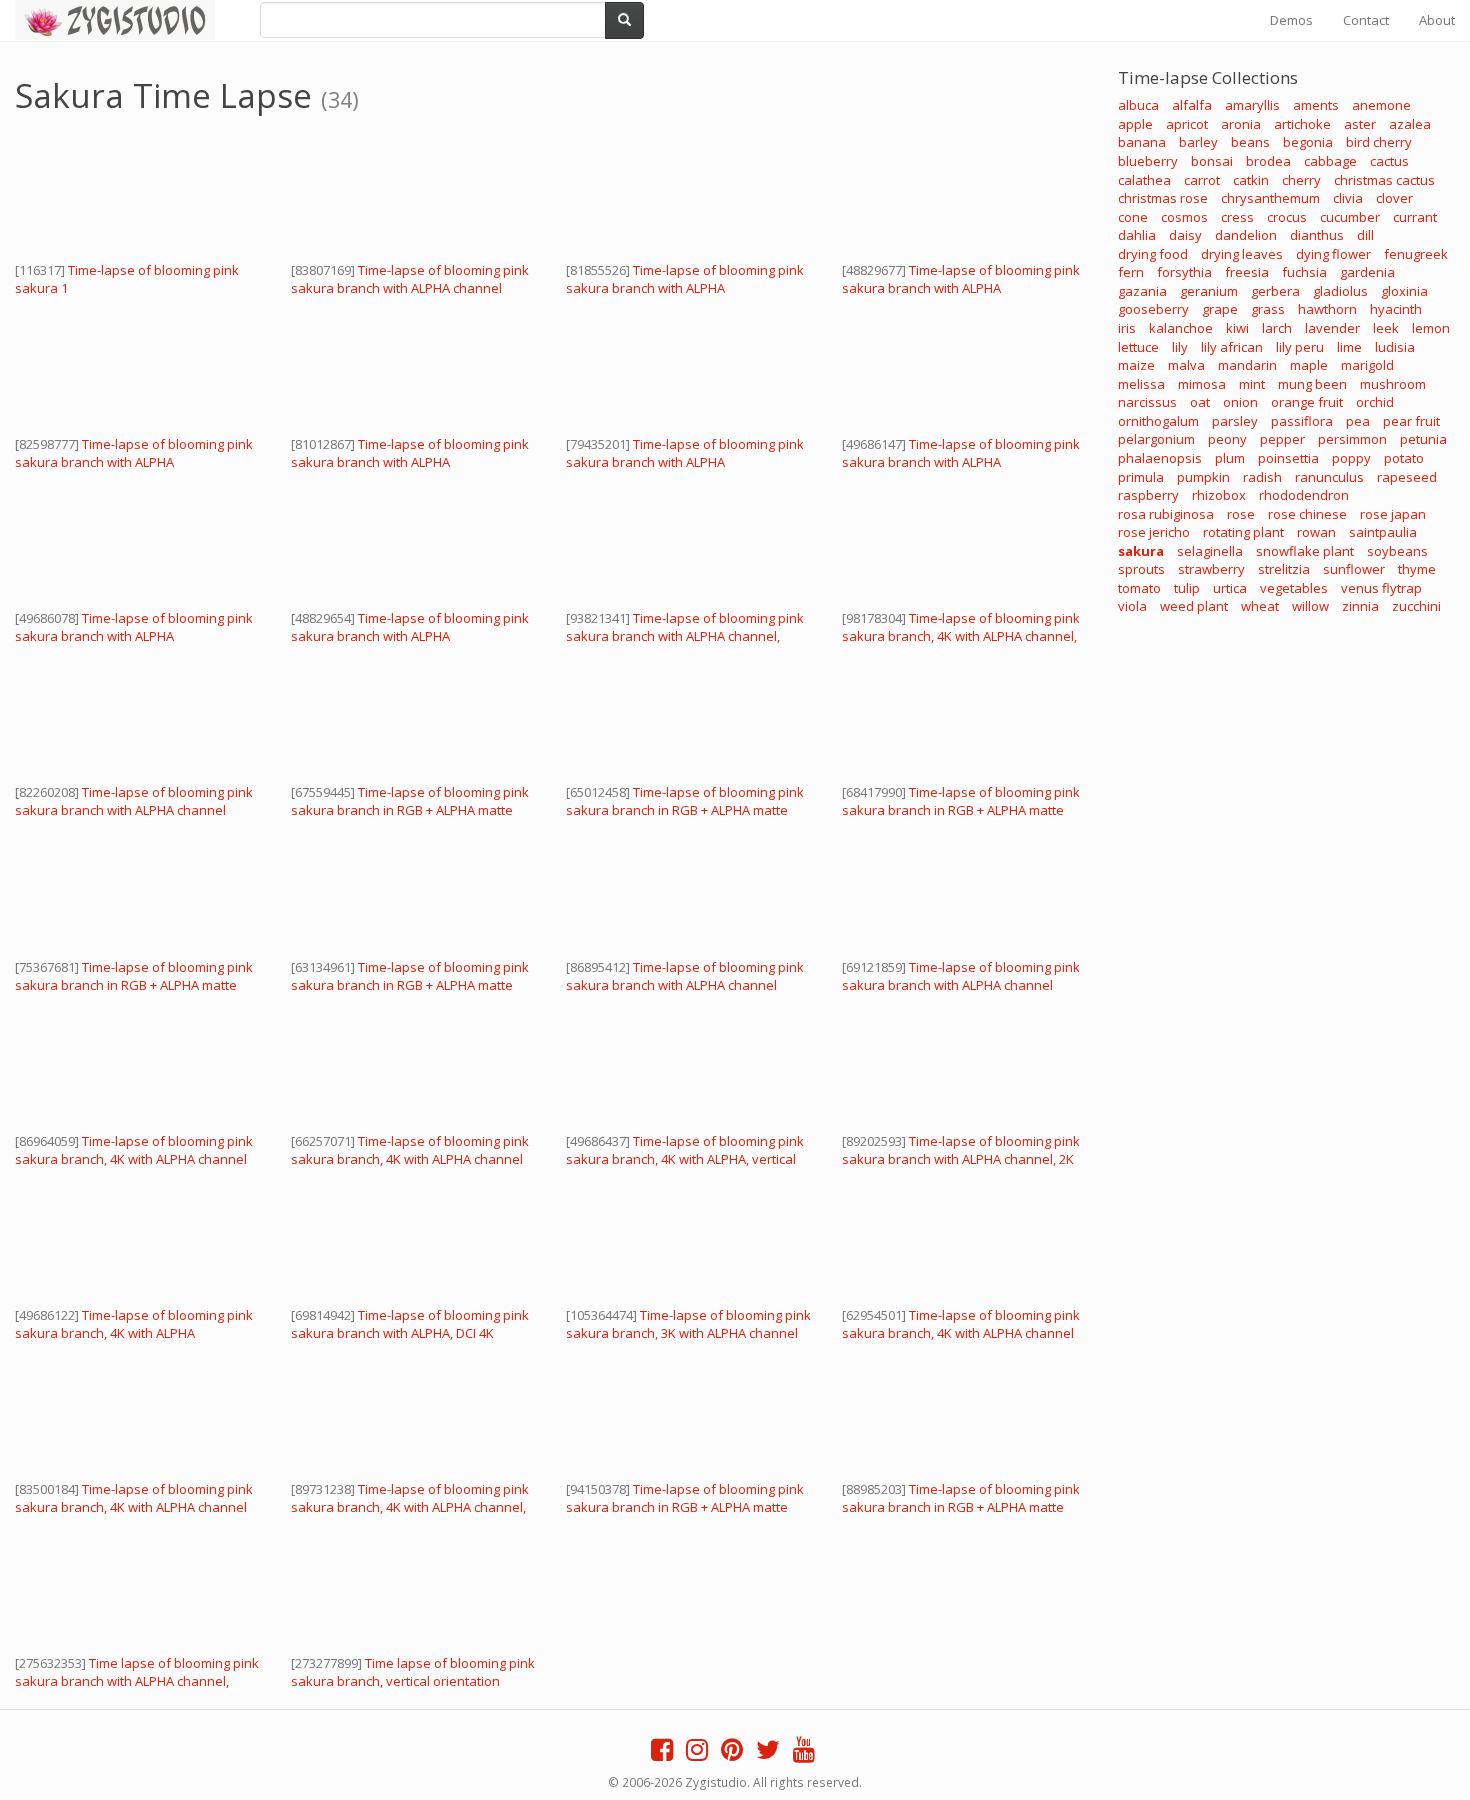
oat (1200, 402)
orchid (1375, 402)
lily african (1232, 347)
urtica (1230, 588)
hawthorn (1327, 309)
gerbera (1275, 291)
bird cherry (1379, 142)
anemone (1381, 105)
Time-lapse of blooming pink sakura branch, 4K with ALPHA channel (134, 1150)
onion (1240, 402)
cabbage (1330, 161)
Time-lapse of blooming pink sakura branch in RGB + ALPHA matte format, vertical (685, 1507)
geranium (1209, 291)
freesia (1247, 272)
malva (1186, 365)
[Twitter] (768, 1754)
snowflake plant (1305, 551)
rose (1241, 514)
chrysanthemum (1270, 198)
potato (1404, 458)
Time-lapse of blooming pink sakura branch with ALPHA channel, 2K (961, 1150)
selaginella (1210, 551)
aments (1316, 105)
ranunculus (1329, 477)
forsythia (1184, 272)
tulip (1187, 588)
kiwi (1237, 328)
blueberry (1148, 161)
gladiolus (1340, 291)
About (1437, 20)
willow (1310, 606)
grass (1268, 309)
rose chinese (1307, 514)
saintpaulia (1383, 532)
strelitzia (1284, 569)
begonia (1308, 142)
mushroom (1393, 384)
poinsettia (1288, 458)
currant (1415, 217)
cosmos (1184, 217)
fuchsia (1304, 272)
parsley (1235, 421)
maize (1136, 365)
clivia (1348, 198)
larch (1277, 328)
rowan (1316, 532)
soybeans (1397, 551)
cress (1237, 217)
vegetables (1294, 588)
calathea (1144, 180)
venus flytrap (1381, 588)
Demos (1291, 20)
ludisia (1395, 347)
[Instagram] (697, 1754)
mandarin (1247, 365)
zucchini (1416, 606)
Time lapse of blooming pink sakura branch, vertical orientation (413, 1672)
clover (1394, 198)
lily (1180, 347)
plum (1230, 458)
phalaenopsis (1160, 458)
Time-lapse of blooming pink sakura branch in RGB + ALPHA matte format (410, 810)
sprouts (1141, 569)
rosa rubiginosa (1166, 514)
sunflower (1354, 569)
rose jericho (1154, 532)
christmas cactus (1384, 180)
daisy (1185, 235)
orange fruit (1307, 402)
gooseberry (1153, 309)
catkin (1251, 180)
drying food (1153, 254)
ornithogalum (1158, 421)
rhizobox (1219, 495)
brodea (1268, 161)
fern (1131, 272)
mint (1252, 384)
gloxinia (1404, 291)
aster (1360, 124)
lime (1349, 347)
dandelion (1246, 235)
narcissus (1147, 402)
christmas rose (1163, 198)
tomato (1139, 588)
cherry (1301, 180)
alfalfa (1192, 105)
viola (1132, 606)
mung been (1312, 384)
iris (1127, 328)
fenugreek (1416, 254)
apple (1135, 124)
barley (1198, 142)
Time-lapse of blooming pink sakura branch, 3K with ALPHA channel (688, 1324)
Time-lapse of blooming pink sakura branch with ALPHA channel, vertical (685, 636)
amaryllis (1252, 105)
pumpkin (1203, 477)
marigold (1367, 365)
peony (1227, 439)
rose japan (1393, 514)
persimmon (1352, 439)
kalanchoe (1181, 328)
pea (1358, 421)
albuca (1138, 105)
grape (1220, 309)
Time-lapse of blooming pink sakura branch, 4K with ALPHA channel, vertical (961, 636)
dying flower (1333, 254)
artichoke (1302, 124)
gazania (1142, 291)
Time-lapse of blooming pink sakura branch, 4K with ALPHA (134, 1324)
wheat (1260, 606)
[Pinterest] (732, 1754)
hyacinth (1396, 309)
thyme (1417, 569)
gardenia (1367, 272)
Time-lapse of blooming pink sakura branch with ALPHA (685, 279)
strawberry (1211, 569)
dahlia (1137, 235)
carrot (1202, 180)
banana (1142, 142)
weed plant (1194, 606)
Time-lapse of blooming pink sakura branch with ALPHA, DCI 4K (410, 1324)
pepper (1282, 439)
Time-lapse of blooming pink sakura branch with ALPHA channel (410, 279)
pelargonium (1156, 439)
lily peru (1300, 347)
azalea (1410, 124)
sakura (1141, 551)
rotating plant (1243, 532)
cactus (1389, 161)
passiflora (1302, 421)
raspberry (1148, 495)
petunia (1423, 439)
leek (1386, 328)
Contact (1366, 20)
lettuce (1138, 347)
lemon (1431, 328)
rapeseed (1407, 477)
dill (1365, 235)
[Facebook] (662, 1754)
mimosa (1202, 384)
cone (1133, 217)
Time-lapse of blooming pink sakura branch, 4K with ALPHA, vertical (685, 1150)
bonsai (1212, 161)
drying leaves (1242, 254)
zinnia (1360, 606)
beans (1250, 142)
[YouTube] (804, 1754)
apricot (1187, 124)
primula (1141, 477)
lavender (1332, 328)
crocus (1287, 217)
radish (1262, 477)
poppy (1351, 458)
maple (1309, 365)
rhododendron (1304, 495)
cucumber (1350, 217)
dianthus (1317, 235)
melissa (1141, 384)
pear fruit (1411, 421)
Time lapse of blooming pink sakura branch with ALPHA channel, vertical (137, 1681)
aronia (1241, 124)
